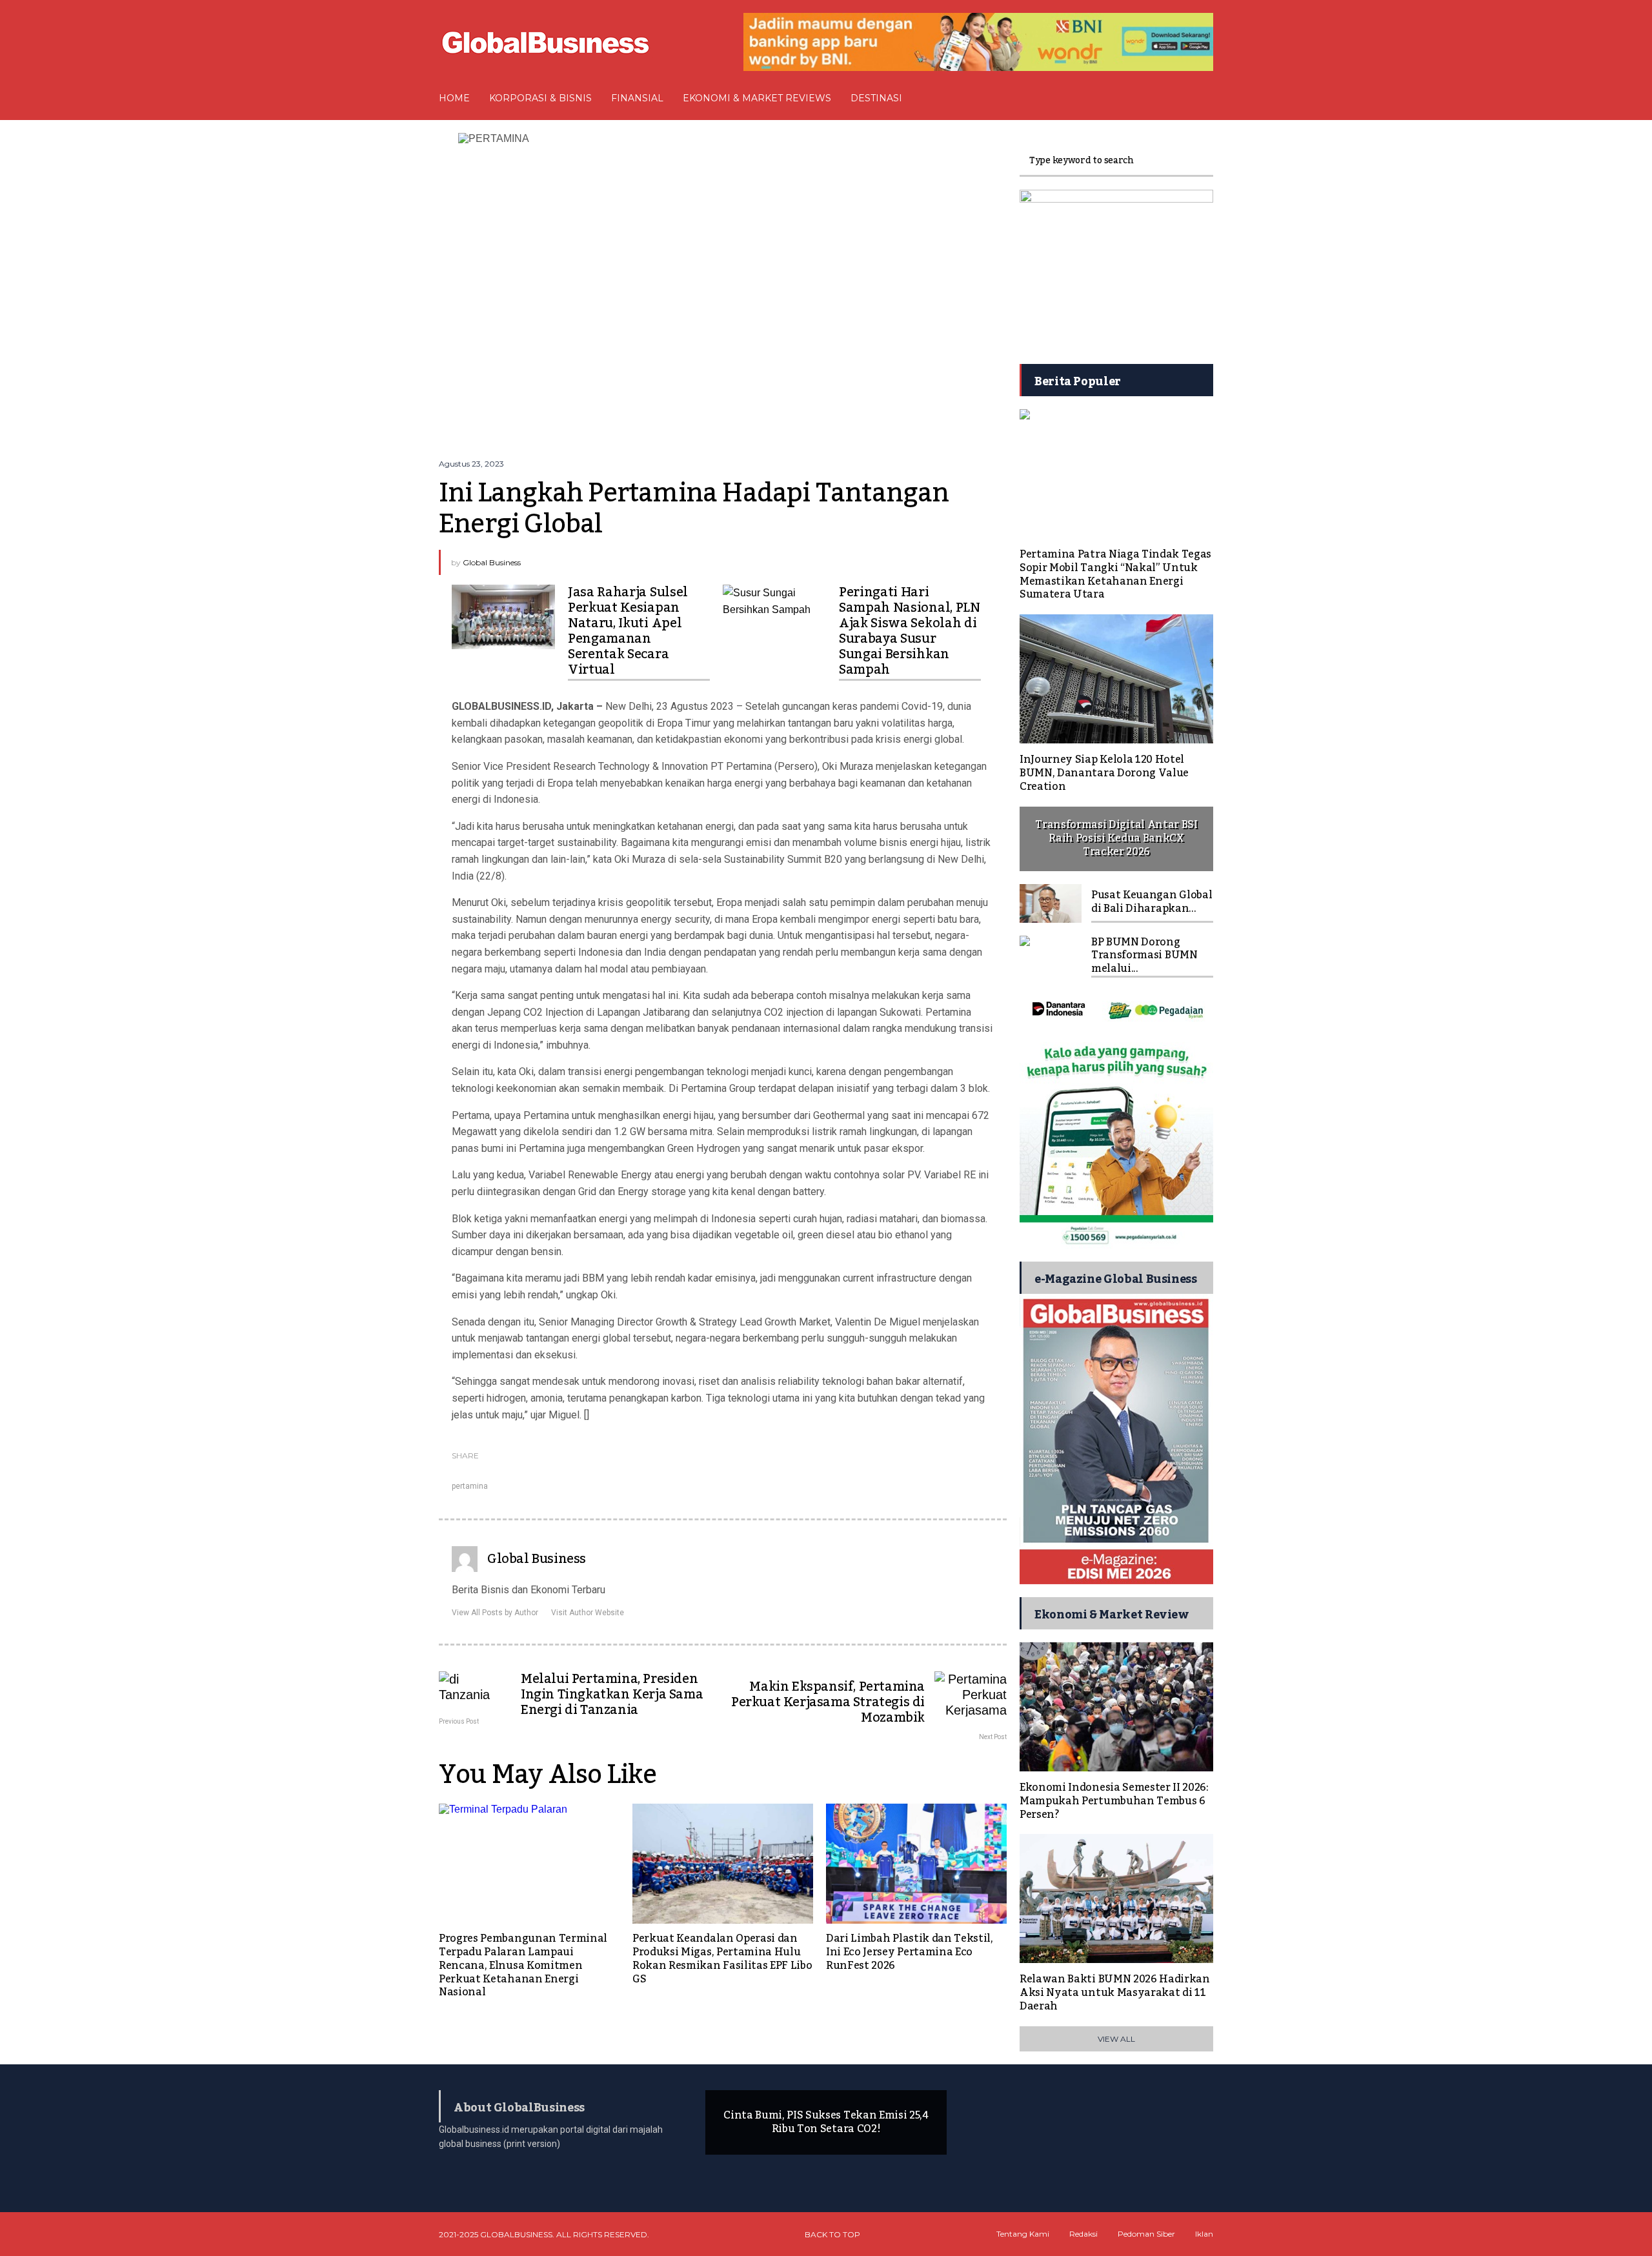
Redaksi (1083, 2234)
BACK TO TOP (832, 2234)
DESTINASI (876, 98)
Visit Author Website (588, 1613)
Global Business (492, 562)
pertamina (470, 1486)
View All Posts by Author (495, 1613)
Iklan (1204, 2234)
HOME (454, 98)
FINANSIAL (637, 98)
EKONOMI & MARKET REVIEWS (757, 98)
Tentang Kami (1023, 2234)
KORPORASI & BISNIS (540, 98)
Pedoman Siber (1146, 2234)
